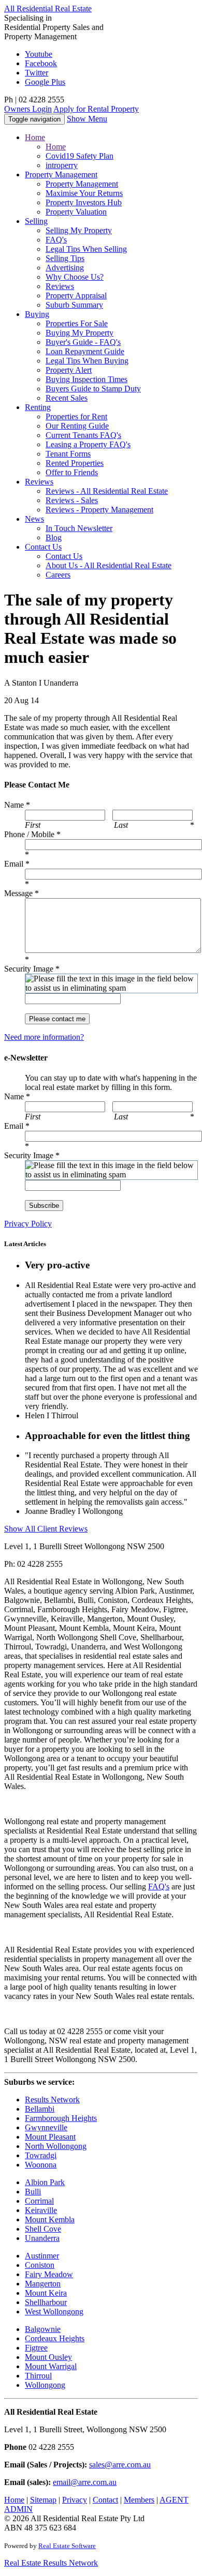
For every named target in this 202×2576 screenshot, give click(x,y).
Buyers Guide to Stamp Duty (93, 389)
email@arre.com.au (85, 2482)
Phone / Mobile (32, 834)
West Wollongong (54, 2312)
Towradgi (41, 2155)
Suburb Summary (74, 305)
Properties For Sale (77, 323)
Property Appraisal (76, 296)
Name (17, 805)
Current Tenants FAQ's (83, 435)
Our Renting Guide (77, 426)
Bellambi (40, 2109)
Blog (54, 537)
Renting (38, 407)
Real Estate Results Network (51, 2563)
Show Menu (87, 119)
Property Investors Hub (84, 202)
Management (61, 175)
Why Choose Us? (75, 277)
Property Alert (69, 370)
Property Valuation (76, 212)
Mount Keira (46, 2293)
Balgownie (43, 2329)
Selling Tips (65, 258)
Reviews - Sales (72, 500)
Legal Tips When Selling (86, 249)
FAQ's (56, 240)
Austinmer (42, 2256)
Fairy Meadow (49, 2274)
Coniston (40, 2265)
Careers (58, 575)
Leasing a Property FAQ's (88, 444)
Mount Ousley (48, 2357)
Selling (36, 221)
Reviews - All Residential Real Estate (107, 491)
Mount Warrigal (51, 2366)
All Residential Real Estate (48, 9)
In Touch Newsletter (79, 528)
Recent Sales (67, 398)
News (34, 519)
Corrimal (39, 2201)
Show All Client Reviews (46, 1529)
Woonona (41, 2165)
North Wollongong (56, 2146)
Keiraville (41, 2210)
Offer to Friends (72, 472)
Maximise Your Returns (84, 193)
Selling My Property (79, 230)
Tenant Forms (68, 454)
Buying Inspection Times (86, 379)
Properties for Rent (76, 416)
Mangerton (43, 2284)
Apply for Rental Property (96, 109)
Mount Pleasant (50, 2137)
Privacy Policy (28, 1224)
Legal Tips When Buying (87, 361)
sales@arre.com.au (120, 2465)
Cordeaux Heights (55, 2338)
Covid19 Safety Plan (80, 156)
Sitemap (43, 2500)
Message (21, 893)
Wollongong (45, 2385)
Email (17, 864)
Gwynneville (46, 2127)
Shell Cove (43, 2229)
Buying (37, 314)
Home (35, 137)
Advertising (65, 268)
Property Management (82, 184)
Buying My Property (80, 333)
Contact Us (64, 556)
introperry (62, 165)
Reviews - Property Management (99, 510)
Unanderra (42, 2238)
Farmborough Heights (61, 2118)
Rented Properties (75, 463)
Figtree (36, 2348)
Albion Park (45, 2182)
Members (139, 2500)
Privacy (75, 2500)
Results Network (52, 2100)
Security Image (32, 969)
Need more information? (44, 1037)
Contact (43, 547)
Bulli (33, 2192)
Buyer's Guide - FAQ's (83, 342)
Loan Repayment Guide (85, 351)
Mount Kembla (50, 2219)
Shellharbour (46, 2302)
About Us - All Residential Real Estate (109, 565)
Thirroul (38, 2376)
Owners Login (28, 109)
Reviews (60, 286)
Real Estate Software (67, 2546)
